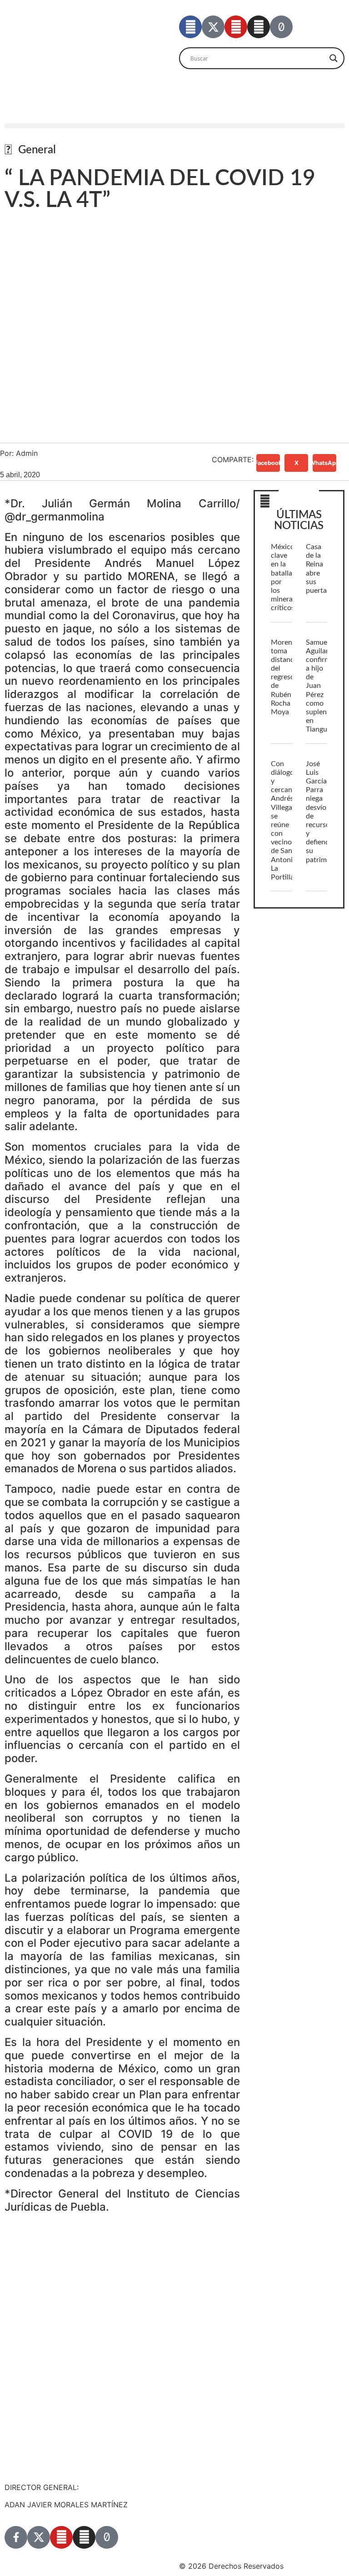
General (37, 150)
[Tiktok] (281, 27)
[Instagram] (259, 27)
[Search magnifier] (334, 58)
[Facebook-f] (190, 27)
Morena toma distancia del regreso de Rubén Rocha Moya (285, 677)
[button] (174, 126)
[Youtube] (236, 27)
